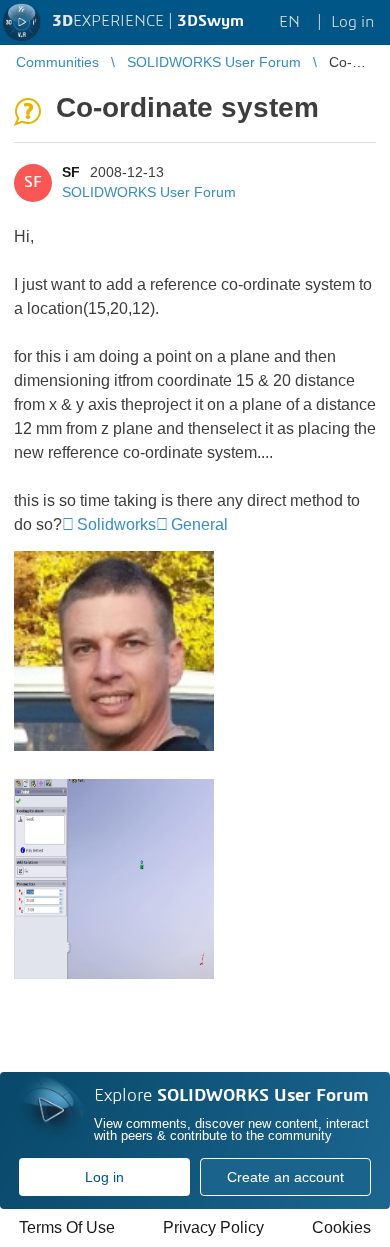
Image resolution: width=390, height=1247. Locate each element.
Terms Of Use (67, 1227)
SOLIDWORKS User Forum (149, 192)
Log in (104, 1177)
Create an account (285, 1177)
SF (71, 172)
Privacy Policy (213, 1227)
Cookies (341, 1227)
